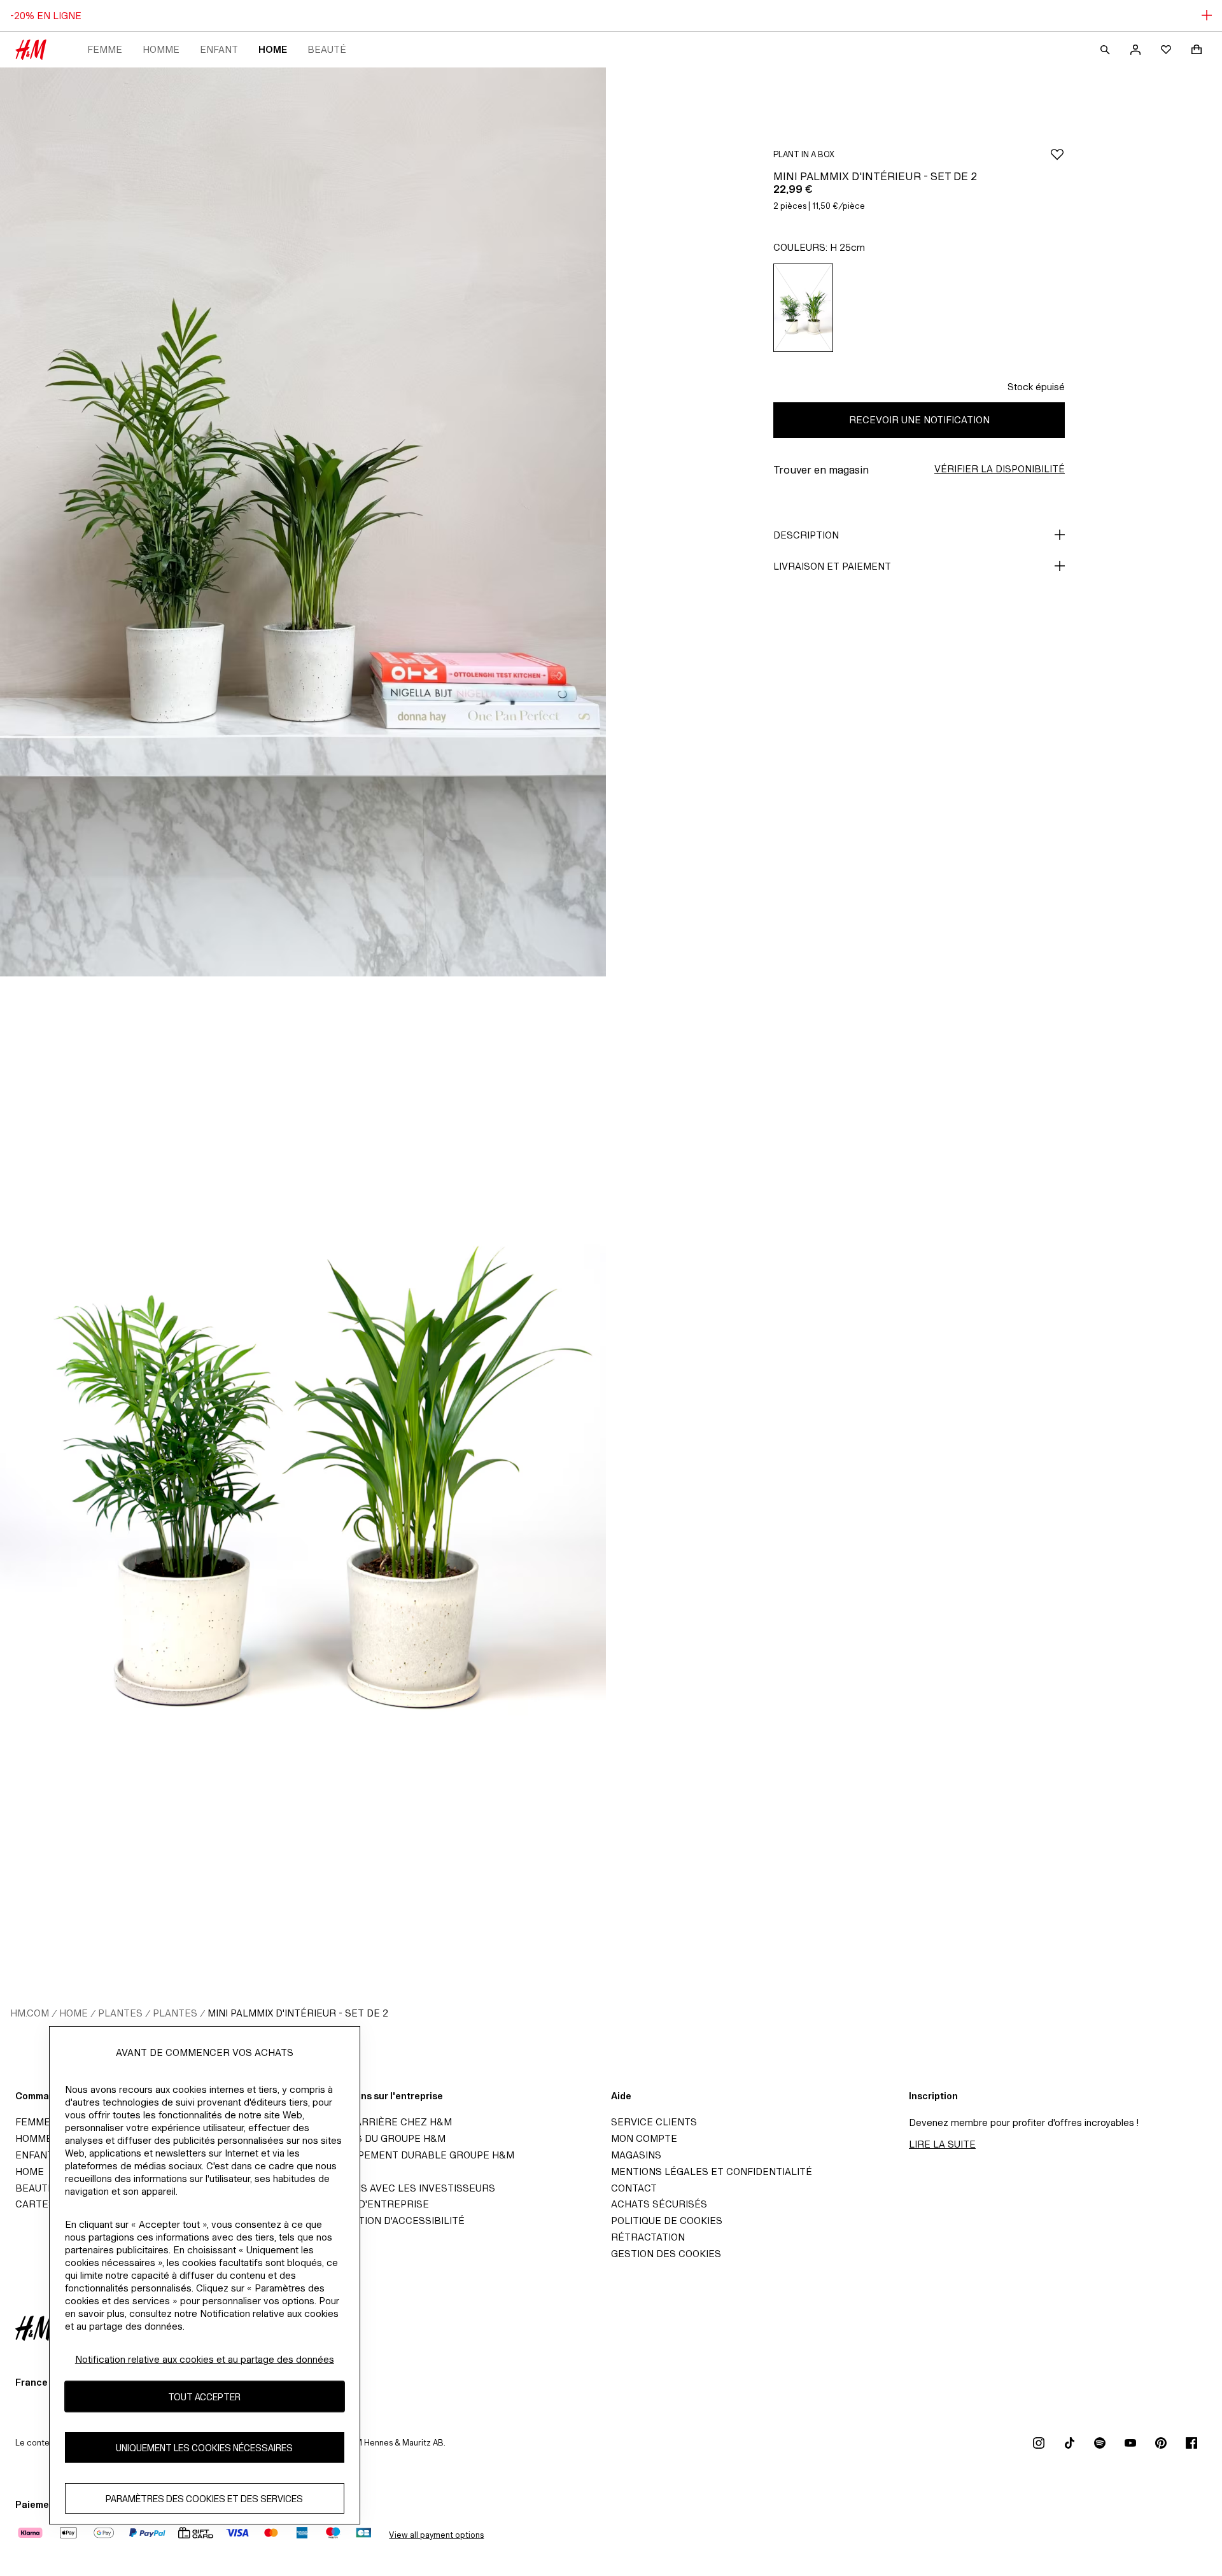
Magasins (636, 2155)
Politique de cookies (667, 2221)
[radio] (803, 308)
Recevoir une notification (919, 420)
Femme (105, 49)
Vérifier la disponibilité (1000, 469)
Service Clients (654, 2122)
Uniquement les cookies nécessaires (204, 2448)
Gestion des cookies (666, 2254)
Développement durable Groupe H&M (414, 2155)
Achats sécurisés (659, 2204)
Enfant (219, 49)
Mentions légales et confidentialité (712, 2171)
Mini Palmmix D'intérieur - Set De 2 (298, 2013)
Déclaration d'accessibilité (389, 2221)
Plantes (120, 2013)
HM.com (30, 2013)
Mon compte (644, 2138)
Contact (634, 2188)
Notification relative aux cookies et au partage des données (205, 2359)
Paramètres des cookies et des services (204, 2499)
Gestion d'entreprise (371, 2204)
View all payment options (436, 2535)
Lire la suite (942, 2144)
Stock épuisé (1036, 387)
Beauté (327, 49)
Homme (161, 49)
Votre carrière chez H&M (383, 2122)
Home (273, 49)
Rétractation (648, 2237)
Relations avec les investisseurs (404, 2188)
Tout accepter (204, 2397)
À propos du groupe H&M (379, 2138)
